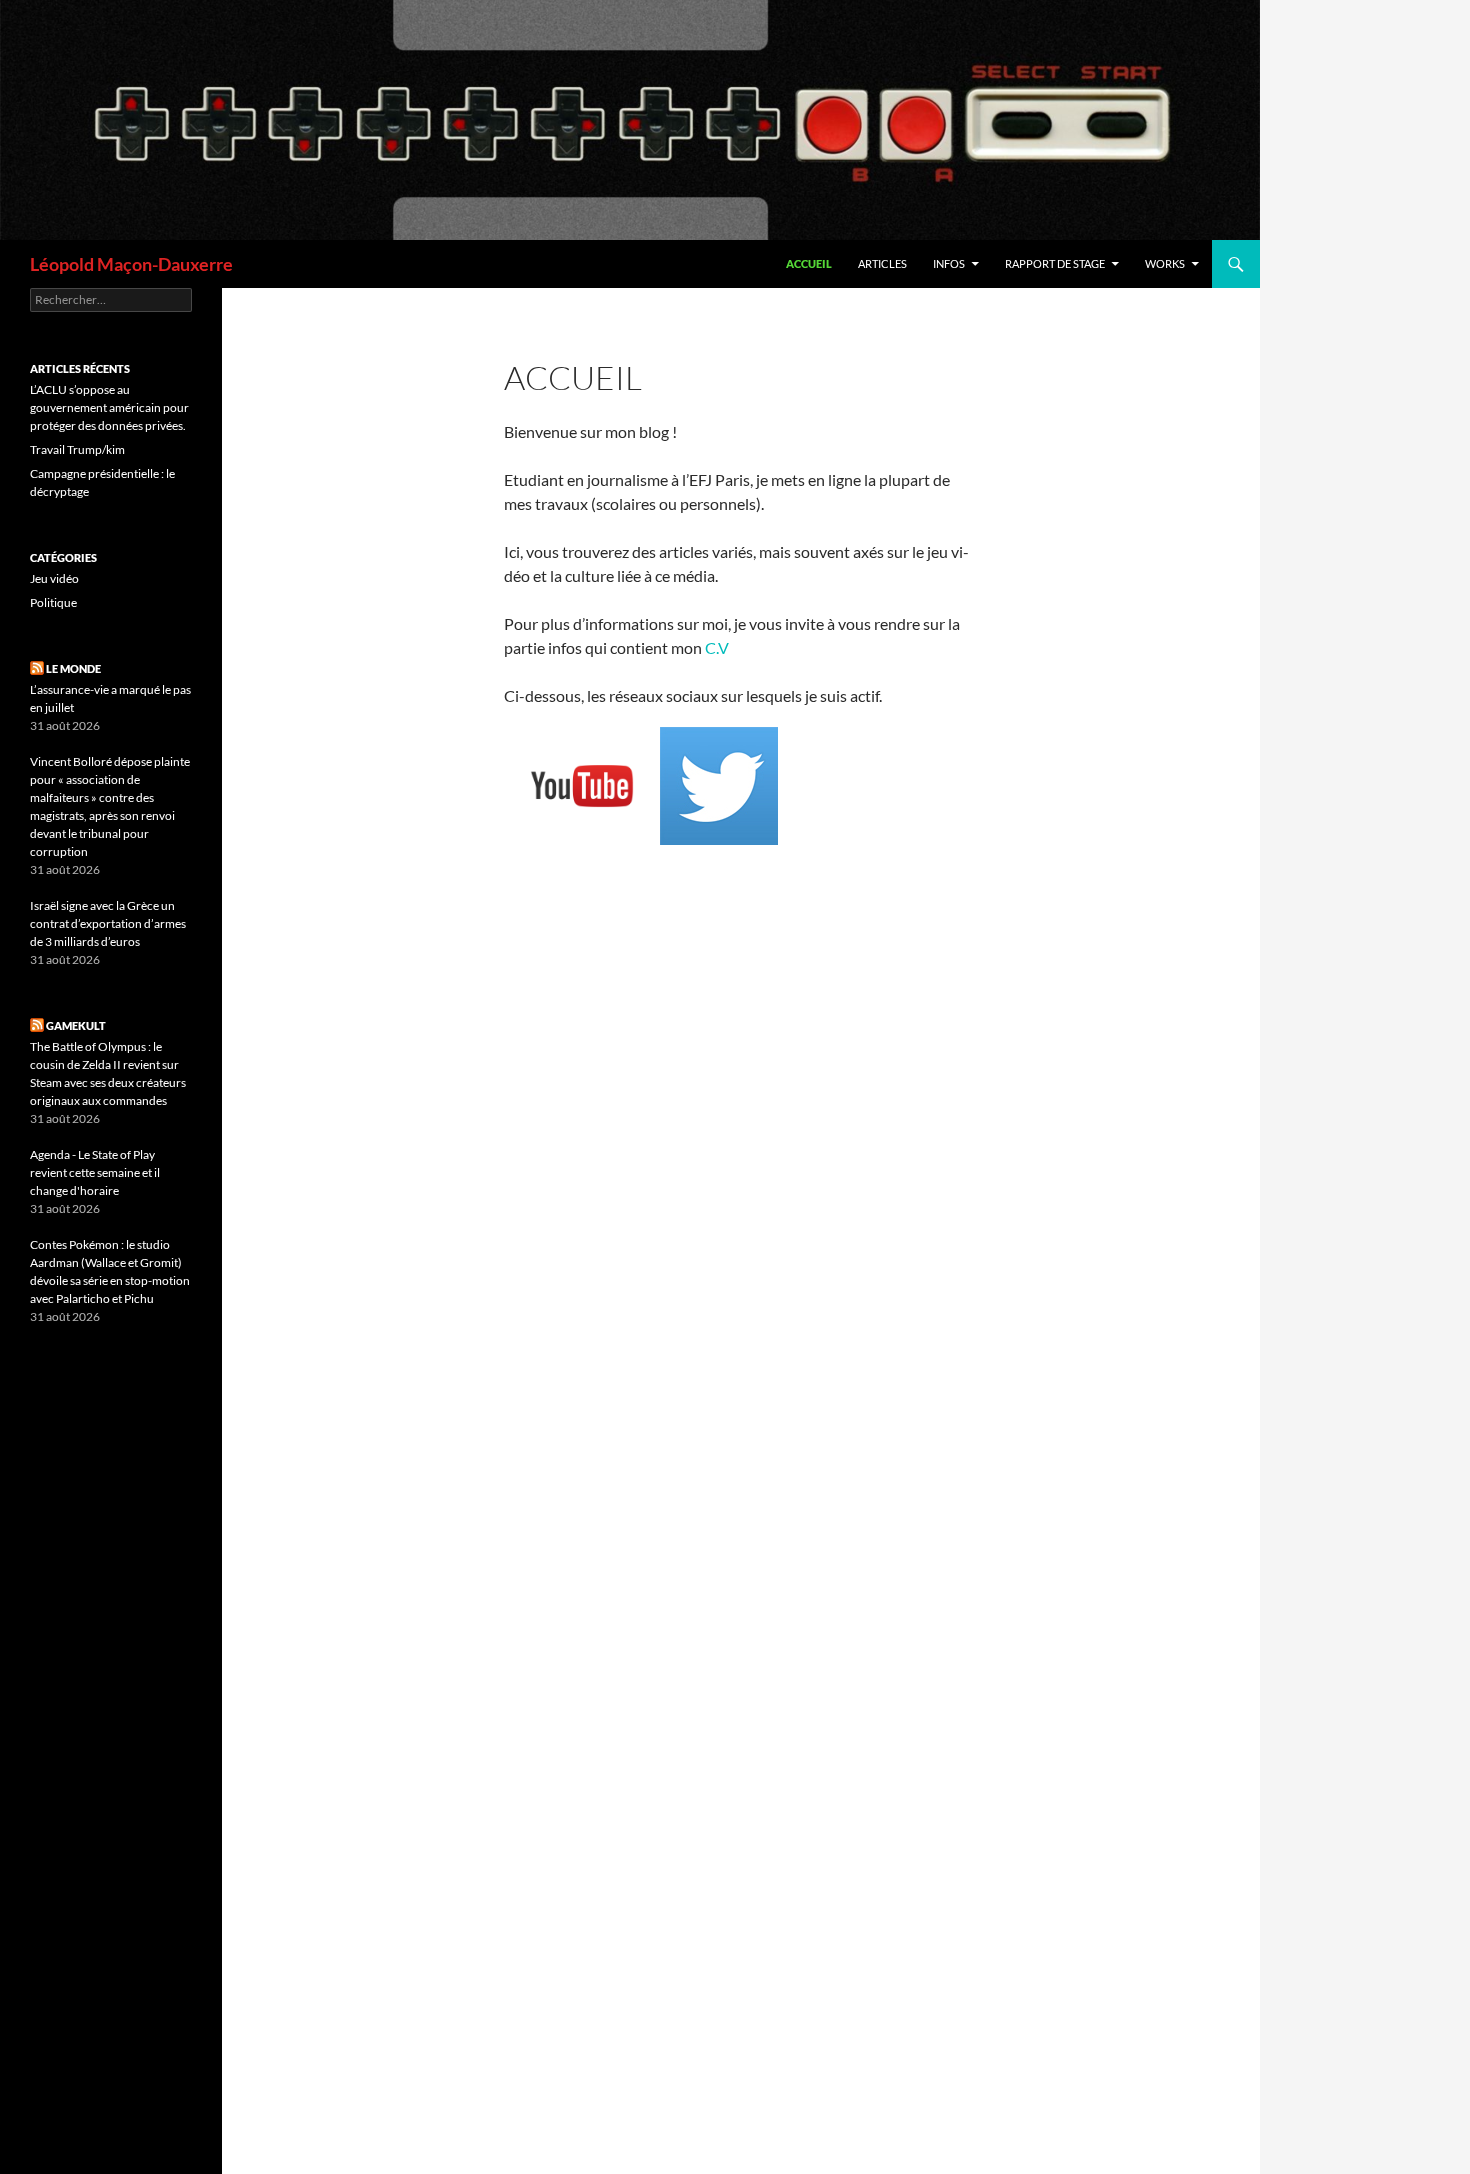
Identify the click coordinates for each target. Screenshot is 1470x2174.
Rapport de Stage (1055, 263)
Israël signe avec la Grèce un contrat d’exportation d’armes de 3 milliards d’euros (108, 923)
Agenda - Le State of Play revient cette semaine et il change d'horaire (95, 1172)
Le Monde (73, 668)
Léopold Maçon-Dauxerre (131, 264)
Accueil (809, 263)
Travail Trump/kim (77, 449)
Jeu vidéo (54, 578)
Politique (53, 602)
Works (1165, 263)
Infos (949, 263)
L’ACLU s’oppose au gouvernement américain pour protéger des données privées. (109, 407)
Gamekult (76, 1025)
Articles (882, 263)
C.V (717, 647)
